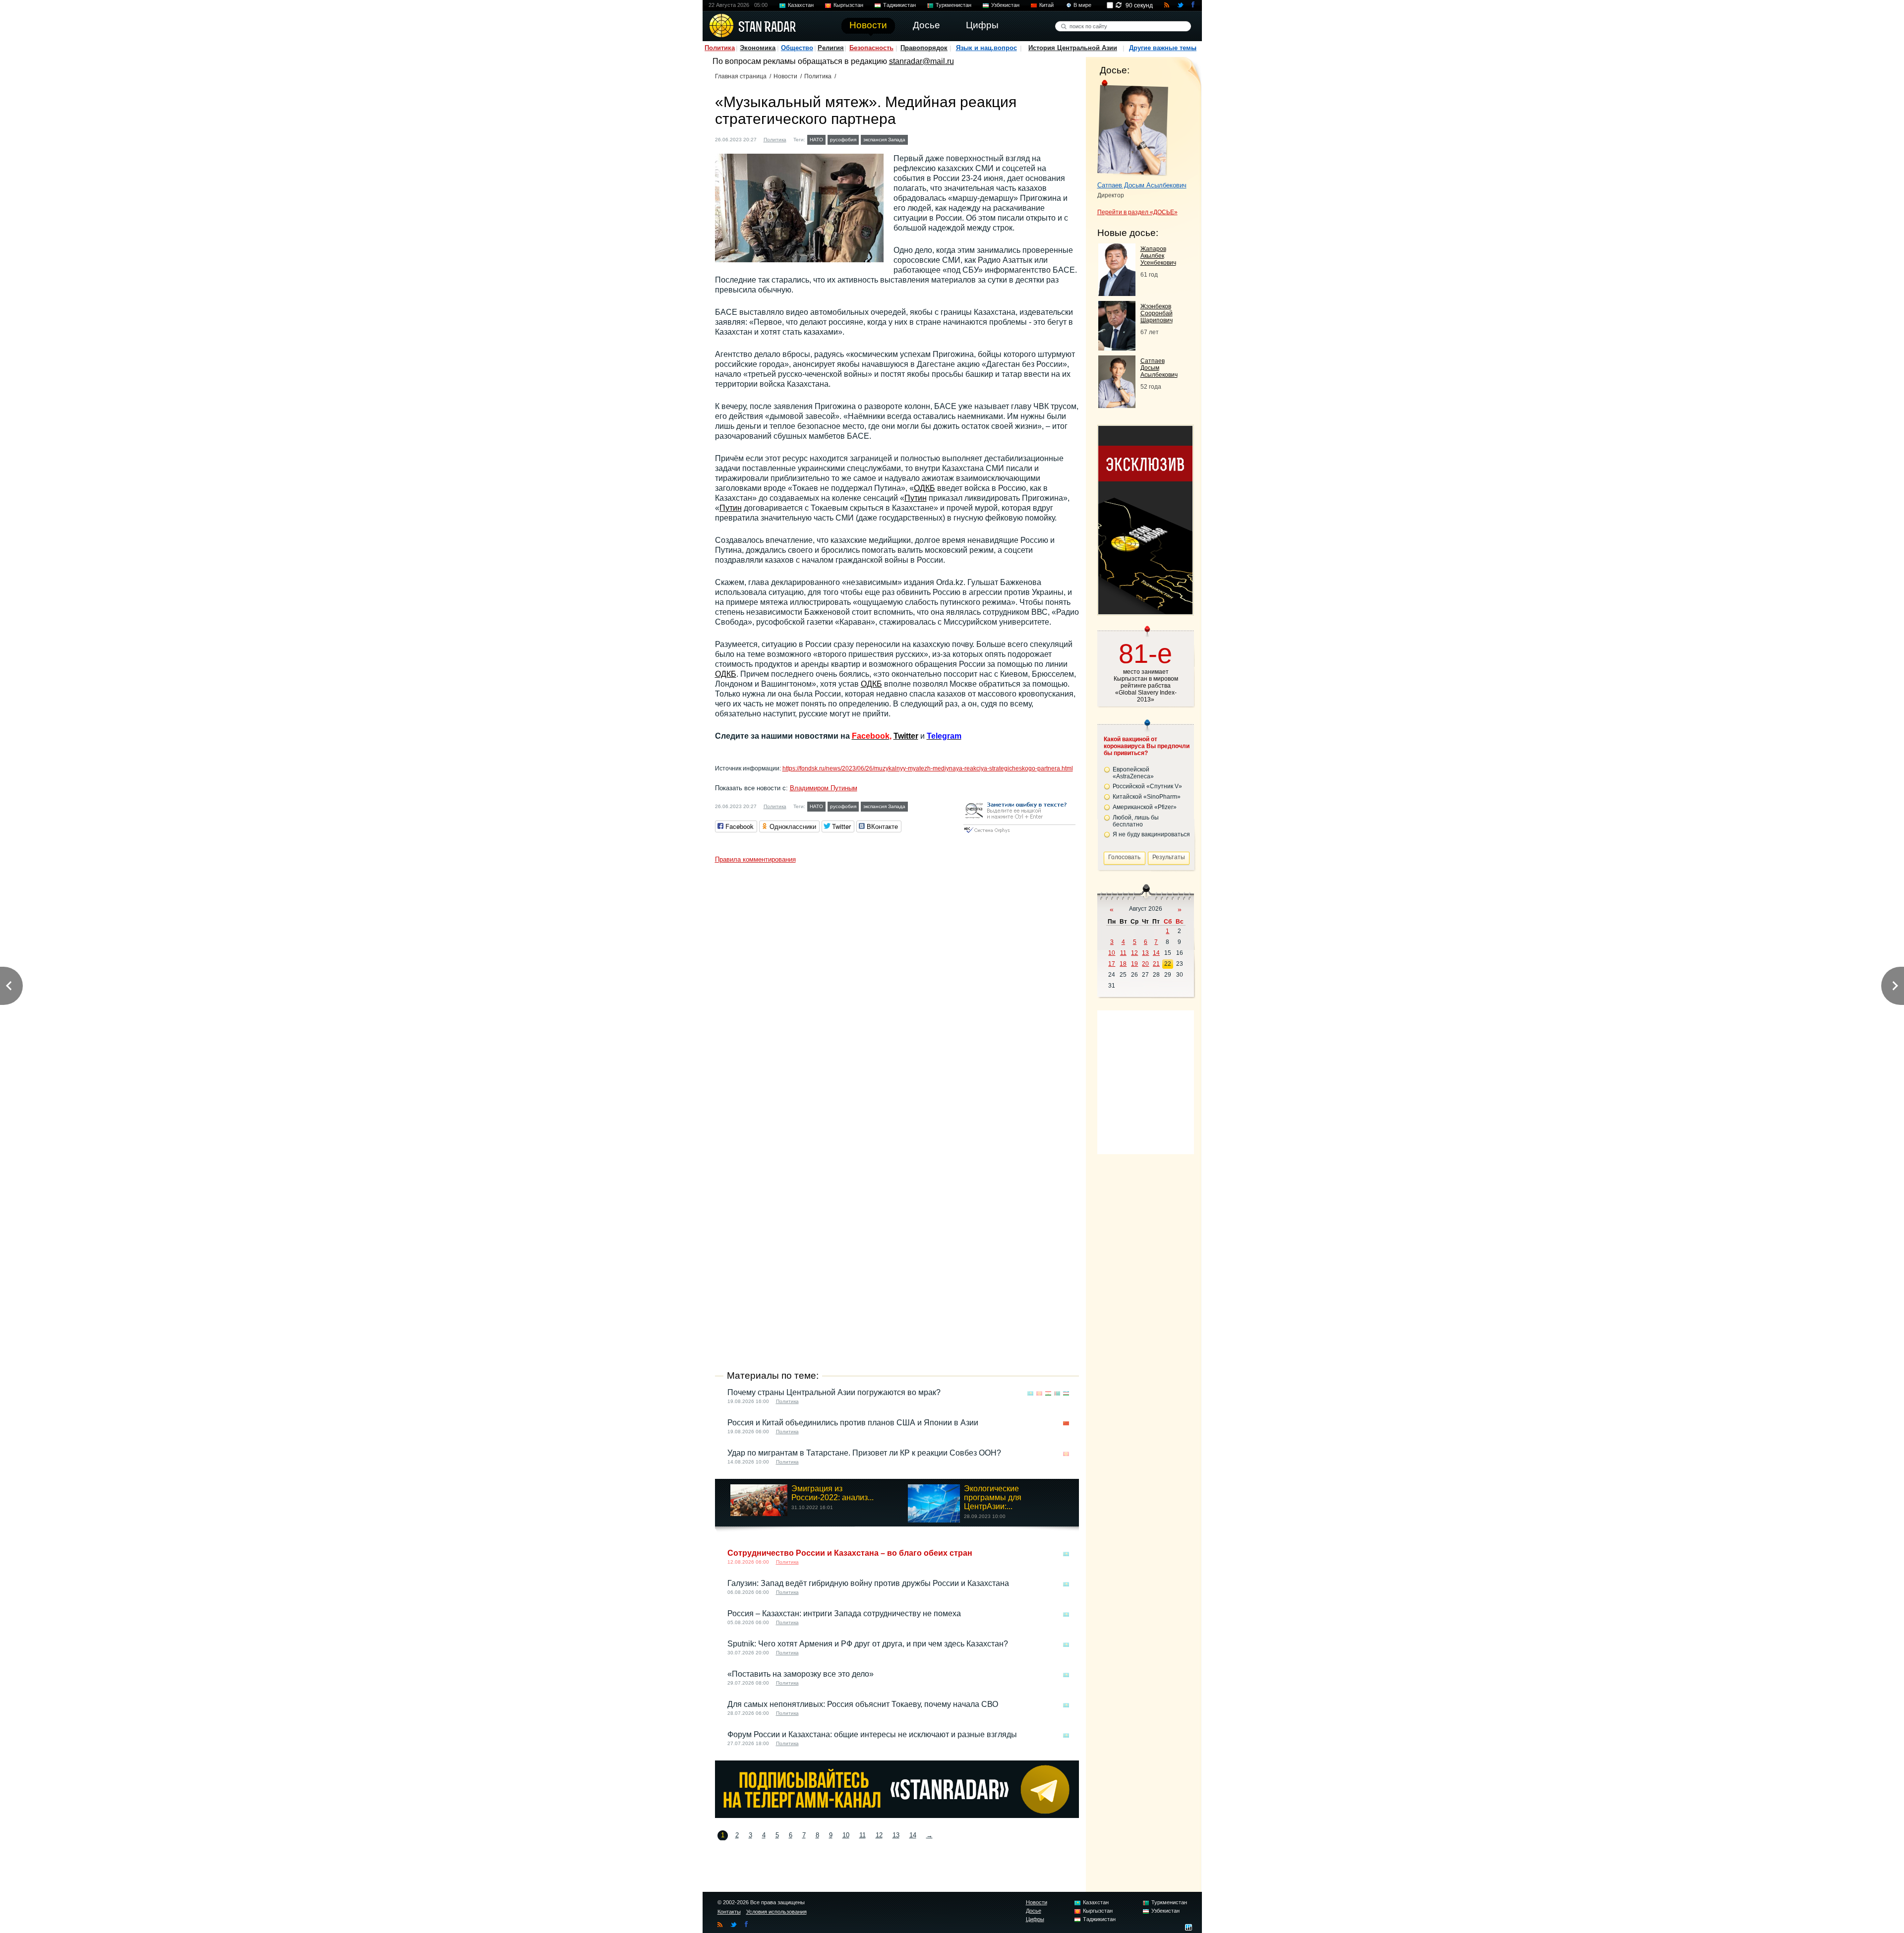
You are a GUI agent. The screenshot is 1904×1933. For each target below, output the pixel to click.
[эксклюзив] (1145, 612)
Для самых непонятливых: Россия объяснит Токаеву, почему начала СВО (863, 1704)
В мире (1082, 5)
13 (896, 1835)
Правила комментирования (755, 859)
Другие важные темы (1163, 48)
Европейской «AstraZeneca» (1133, 773)
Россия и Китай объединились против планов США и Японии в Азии (853, 1423)
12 (879, 1835)
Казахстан (801, 5)
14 (913, 1835)
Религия (831, 48)
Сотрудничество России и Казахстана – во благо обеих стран (850, 1553)
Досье (1034, 1911)
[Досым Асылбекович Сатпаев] (1133, 128)
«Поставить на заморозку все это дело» (801, 1674)
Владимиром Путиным (824, 788)
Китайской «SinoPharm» (1147, 797)
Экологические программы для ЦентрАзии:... (993, 1497)
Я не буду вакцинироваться (1151, 834)
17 (1112, 964)
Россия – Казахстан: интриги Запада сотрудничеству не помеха (844, 1613)
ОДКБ (924, 488)
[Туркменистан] (1057, 1393)
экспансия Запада (884, 140)
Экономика (758, 48)
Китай (1046, 5)
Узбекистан (1005, 5)
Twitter (906, 736)
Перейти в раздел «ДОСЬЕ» (1137, 212)
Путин (916, 498)
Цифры (1035, 1919)
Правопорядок (924, 48)
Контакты (729, 1912)
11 (863, 1835)
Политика (720, 48)
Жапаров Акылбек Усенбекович (1158, 256)
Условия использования (776, 1912)
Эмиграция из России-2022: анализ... (833, 1493)
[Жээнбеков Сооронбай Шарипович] (1117, 348)
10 (846, 1835)
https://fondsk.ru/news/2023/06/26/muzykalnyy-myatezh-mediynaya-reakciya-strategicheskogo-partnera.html (928, 768)
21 (1156, 964)
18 (1123, 964)
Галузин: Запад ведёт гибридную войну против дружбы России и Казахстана (868, 1583)
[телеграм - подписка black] (897, 1815)
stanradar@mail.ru (922, 61)
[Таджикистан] (1048, 1393)
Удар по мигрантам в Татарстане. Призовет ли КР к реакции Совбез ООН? (864, 1453)
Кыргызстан (848, 5)
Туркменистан (953, 5)
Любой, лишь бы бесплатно (1136, 821)
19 (1134, 964)
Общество (797, 48)
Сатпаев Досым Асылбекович (1142, 185)
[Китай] (1066, 1424)
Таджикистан (899, 5)
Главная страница (741, 76)
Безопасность (871, 48)
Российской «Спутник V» (1147, 786)
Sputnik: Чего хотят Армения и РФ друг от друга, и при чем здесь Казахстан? (868, 1644)
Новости (785, 76)
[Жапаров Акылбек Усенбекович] (1117, 293)
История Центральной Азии (1073, 48)
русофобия (843, 140)
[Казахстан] (916, 139)
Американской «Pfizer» (1145, 807)
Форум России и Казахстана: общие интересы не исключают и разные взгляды (872, 1734)
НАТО (816, 140)
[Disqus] (897, 992)
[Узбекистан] (1066, 1393)
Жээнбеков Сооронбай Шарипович (1157, 313)
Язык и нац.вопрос (986, 48)
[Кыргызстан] (1039, 1393)
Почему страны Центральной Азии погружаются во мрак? (834, 1392)
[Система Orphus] (1019, 834)
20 (1145, 964)
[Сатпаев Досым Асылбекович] (1117, 405)
